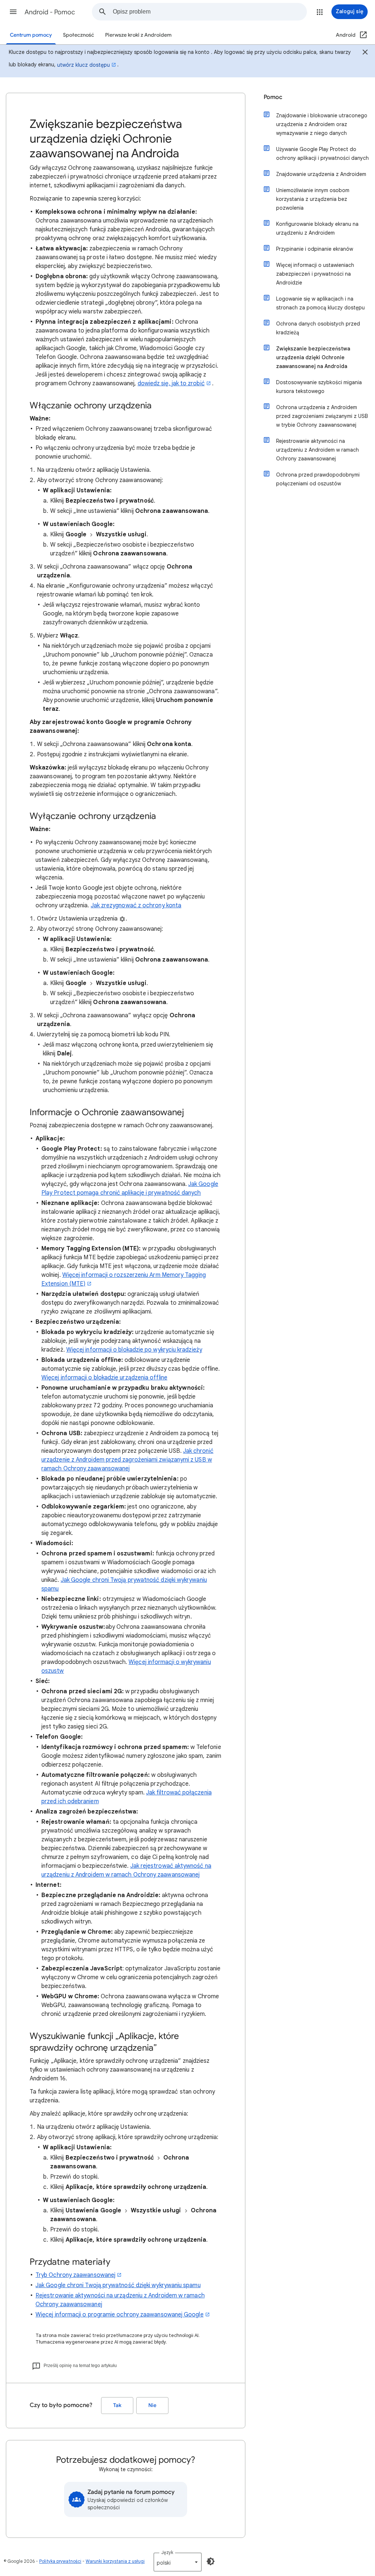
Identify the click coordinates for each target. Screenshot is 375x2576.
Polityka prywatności (60, 2561)
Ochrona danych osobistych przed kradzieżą (318, 328)
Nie (152, 2405)
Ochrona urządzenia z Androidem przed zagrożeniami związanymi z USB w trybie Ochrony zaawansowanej (322, 416)
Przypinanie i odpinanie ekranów (315, 249)
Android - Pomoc (50, 12)
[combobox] (210, 12)
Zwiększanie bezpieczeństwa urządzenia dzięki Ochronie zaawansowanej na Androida (313, 357)
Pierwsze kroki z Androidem (138, 35)
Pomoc (273, 97)
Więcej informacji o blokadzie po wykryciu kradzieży (134, 1350)
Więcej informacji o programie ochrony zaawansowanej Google (120, 2315)
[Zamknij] (365, 53)
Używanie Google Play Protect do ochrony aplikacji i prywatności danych (322, 154)
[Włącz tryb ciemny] (211, 2561)
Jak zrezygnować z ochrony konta (136, 905)
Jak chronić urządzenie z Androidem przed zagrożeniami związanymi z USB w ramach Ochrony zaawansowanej (127, 1460)
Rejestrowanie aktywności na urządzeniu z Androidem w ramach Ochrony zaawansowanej (318, 450)
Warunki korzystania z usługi (115, 2561)
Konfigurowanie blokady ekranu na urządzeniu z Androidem (317, 228)
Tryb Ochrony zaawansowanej (75, 2275)
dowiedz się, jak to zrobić (171, 383)
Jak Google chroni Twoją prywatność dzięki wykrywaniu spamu (118, 2285)
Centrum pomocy (31, 35)
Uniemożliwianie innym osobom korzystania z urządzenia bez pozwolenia (313, 199)
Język (167, 2552)
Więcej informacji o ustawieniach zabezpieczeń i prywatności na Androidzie (315, 274)
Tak (117, 2405)
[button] (13, 12)
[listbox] (178, 2562)
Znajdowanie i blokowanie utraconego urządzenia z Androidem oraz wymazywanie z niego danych (322, 124)
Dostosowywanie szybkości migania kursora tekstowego (319, 387)
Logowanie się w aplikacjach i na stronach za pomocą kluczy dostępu (320, 303)
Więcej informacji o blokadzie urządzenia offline (104, 1378)
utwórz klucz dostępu (83, 65)
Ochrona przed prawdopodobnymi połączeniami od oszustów (318, 479)
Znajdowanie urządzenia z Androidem (321, 174)
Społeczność (79, 35)
